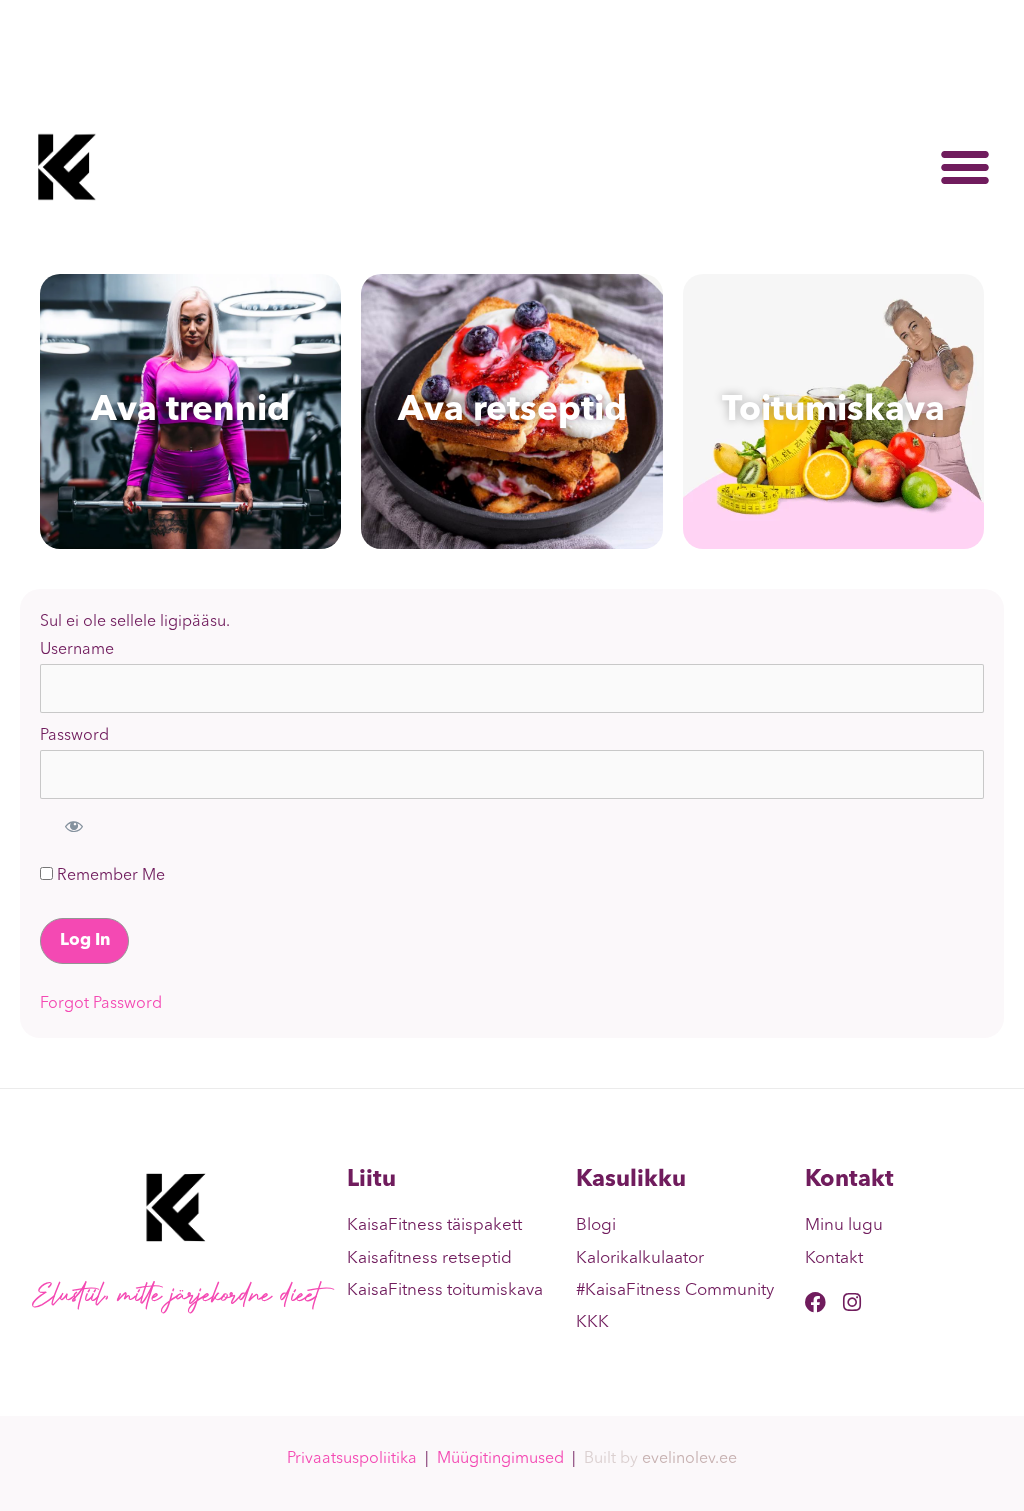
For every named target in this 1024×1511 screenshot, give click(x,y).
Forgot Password (101, 1004)
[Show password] (74, 826)
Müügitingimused (500, 1459)
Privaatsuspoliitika (352, 1459)
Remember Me (109, 876)
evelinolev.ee (689, 1459)
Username (77, 650)
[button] (965, 167)
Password (74, 736)
